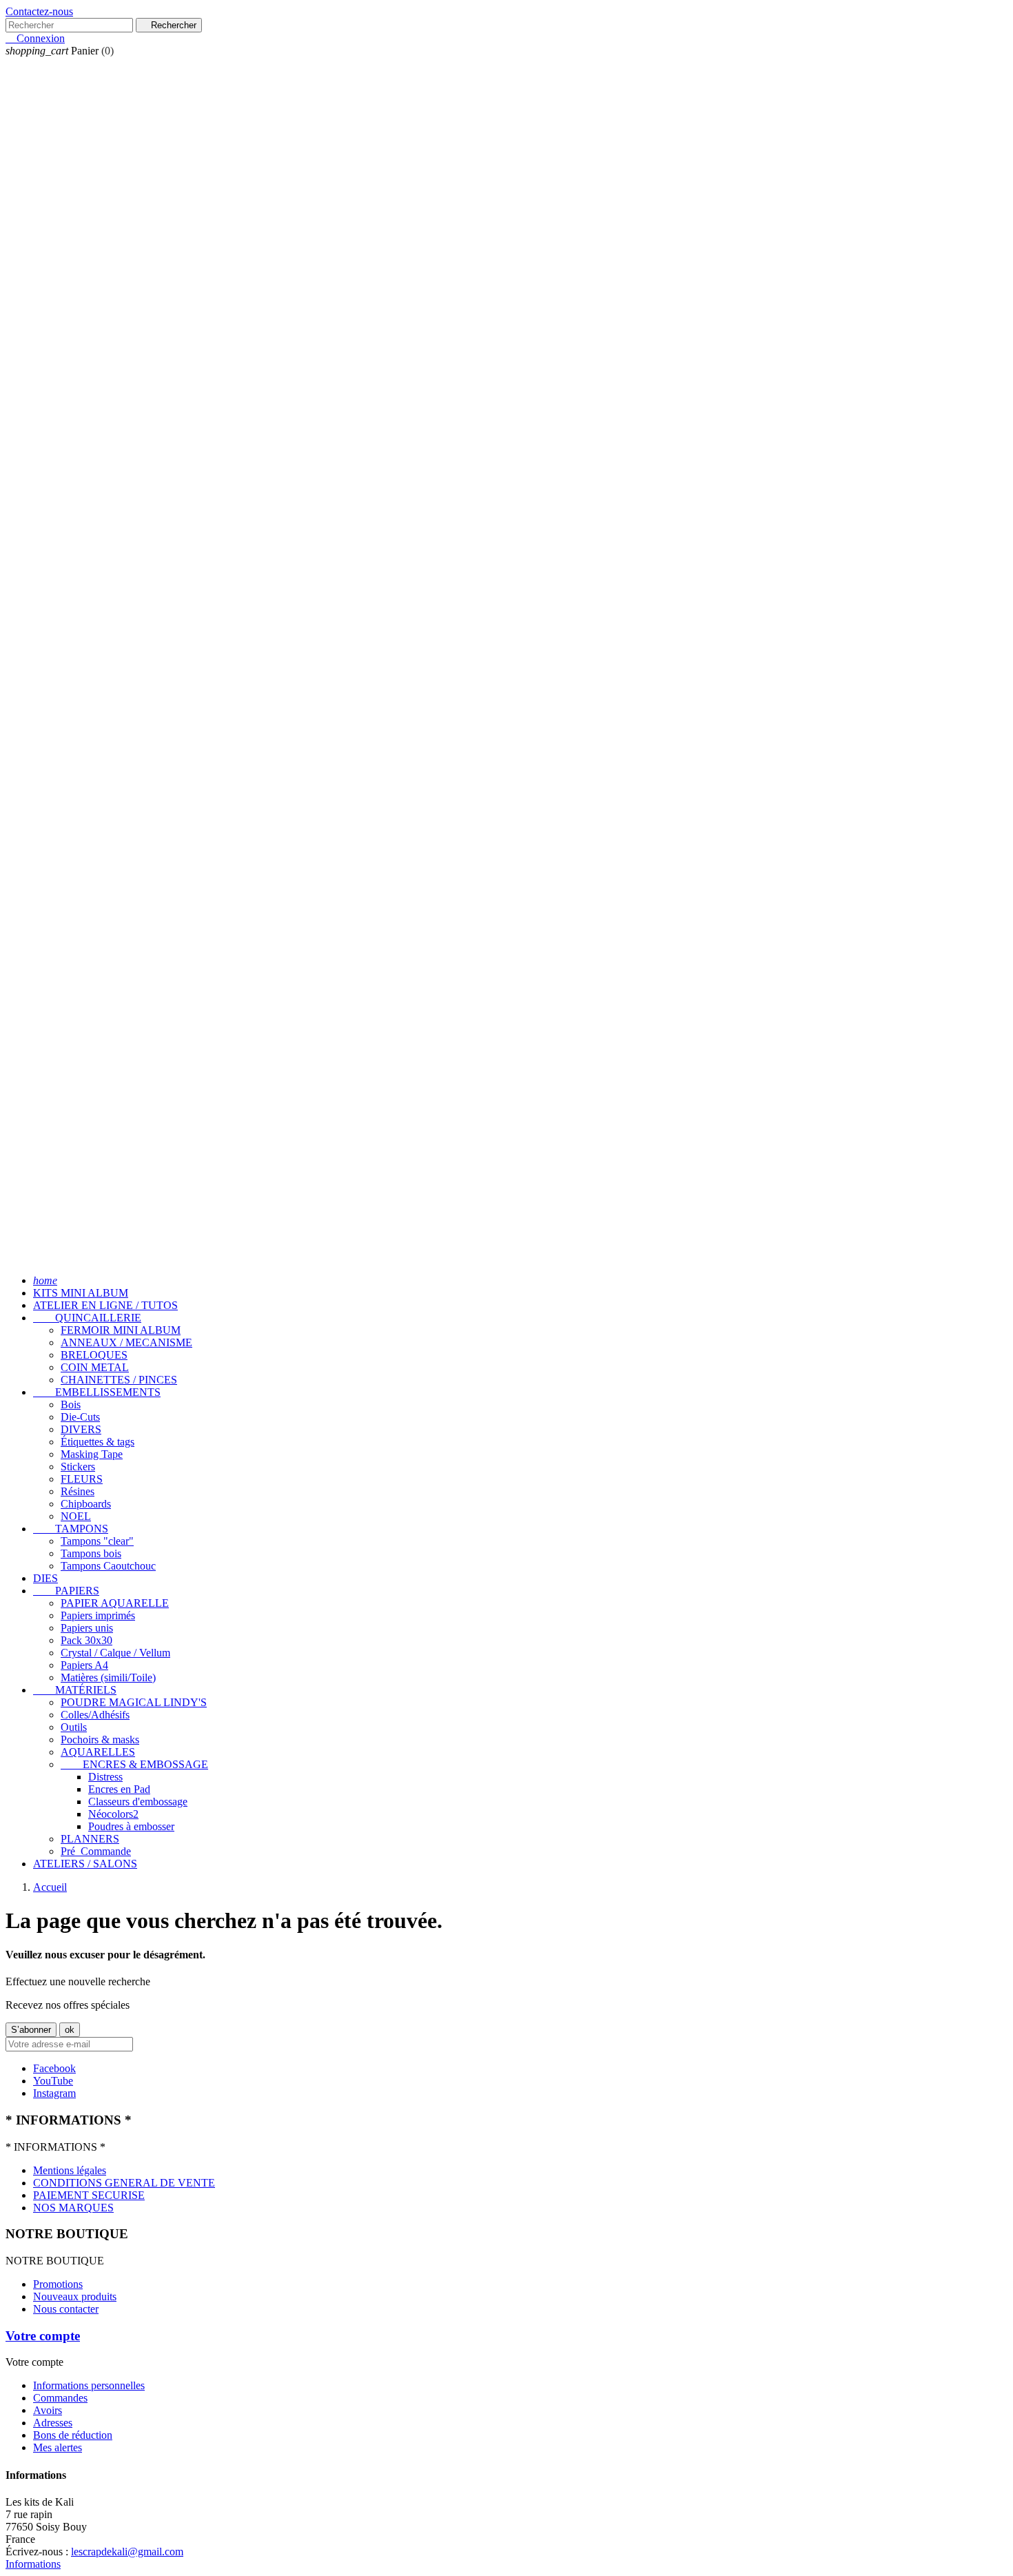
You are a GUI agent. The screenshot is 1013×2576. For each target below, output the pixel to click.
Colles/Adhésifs (95, 1715)
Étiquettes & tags (98, 1442)
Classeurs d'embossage (138, 1802)
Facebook (54, 2068)
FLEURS (82, 1479)
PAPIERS (66, 1591)
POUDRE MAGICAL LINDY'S (134, 1702)
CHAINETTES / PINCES (119, 1380)
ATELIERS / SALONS (85, 1864)
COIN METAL (95, 1367)
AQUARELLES (98, 1752)
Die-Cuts (80, 1417)
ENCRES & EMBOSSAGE (134, 1764)
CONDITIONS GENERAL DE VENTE (124, 2183)
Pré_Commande (96, 1851)
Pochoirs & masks (100, 1740)
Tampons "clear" (97, 1541)
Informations (33, 2564)
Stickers (78, 1467)
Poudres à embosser (131, 1826)
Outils (74, 1727)
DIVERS (81, 1429)
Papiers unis (87, 1628)
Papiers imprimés (98, 1615)
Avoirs (48, 2410)
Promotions (58, 2284)
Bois (71, 1404)
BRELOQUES (94, 1355)
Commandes (60, 2398)
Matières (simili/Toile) (108, 1677)
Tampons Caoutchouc (108, 1566)
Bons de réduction (73, 2435)
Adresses (53, 2423)
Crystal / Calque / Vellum (115, 1653)
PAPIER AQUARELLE (115, 1603)
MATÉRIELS (75, 1690)
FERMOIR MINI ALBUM (121, 1330)
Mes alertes (58, 2447)
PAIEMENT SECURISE (89, 2195)
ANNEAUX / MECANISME (126, 1342)
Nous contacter (66, 2309)
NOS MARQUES (73, 2208)
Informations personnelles (89, 2385)
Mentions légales (70, 2170)
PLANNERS (90, 1839)
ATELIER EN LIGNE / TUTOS (105, 1305)
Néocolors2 (113, 1814)
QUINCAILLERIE (87, 1318)
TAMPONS (71, 1529)
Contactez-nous (39, 11)
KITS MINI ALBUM (81, 1293)
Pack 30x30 (86, 1640)
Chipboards (86, 1504)
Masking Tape (92, 1454)
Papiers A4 (84, 1665)
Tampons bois (91, 1553)
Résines (78, 1491)
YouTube (53, 2081)
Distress (105, 1777)
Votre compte (43, 2336)
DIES (45, 1578)
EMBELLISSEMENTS (97, 1392)
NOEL (76, 1516)
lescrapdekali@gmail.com (127, 2552)
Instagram (54, 2093)
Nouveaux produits (75, 2296)
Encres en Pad (119, 1789)
